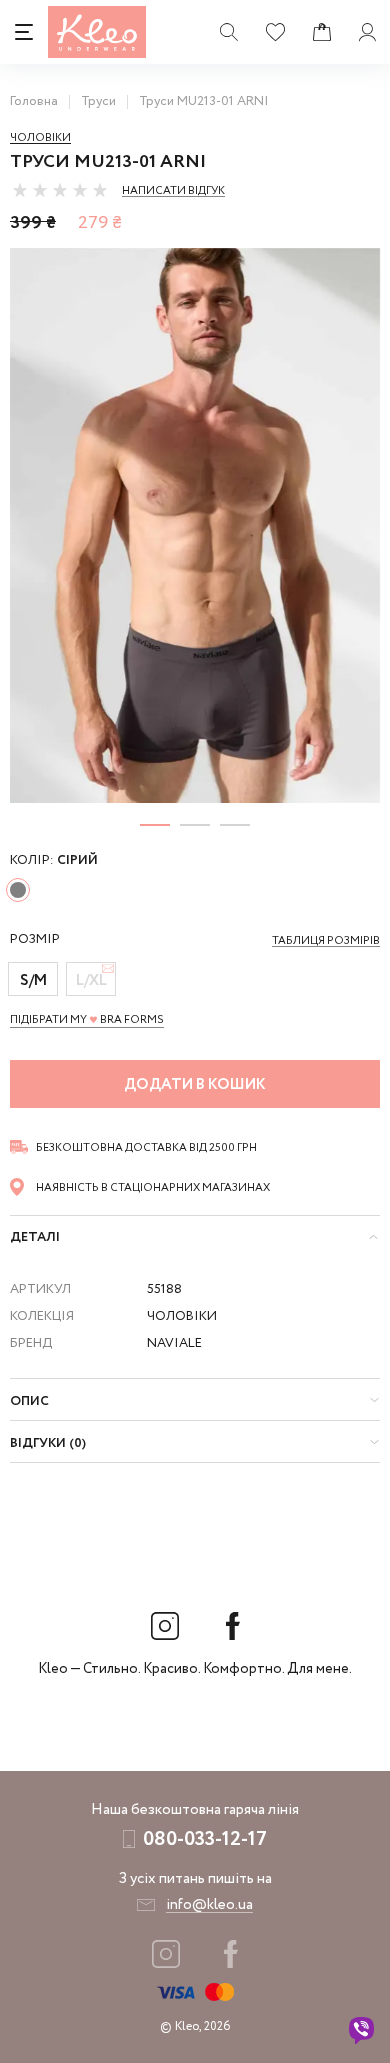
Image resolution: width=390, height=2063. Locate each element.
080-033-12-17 (205, 1839)
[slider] (60, 190)
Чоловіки (40, 138)
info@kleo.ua (209, 1905)
